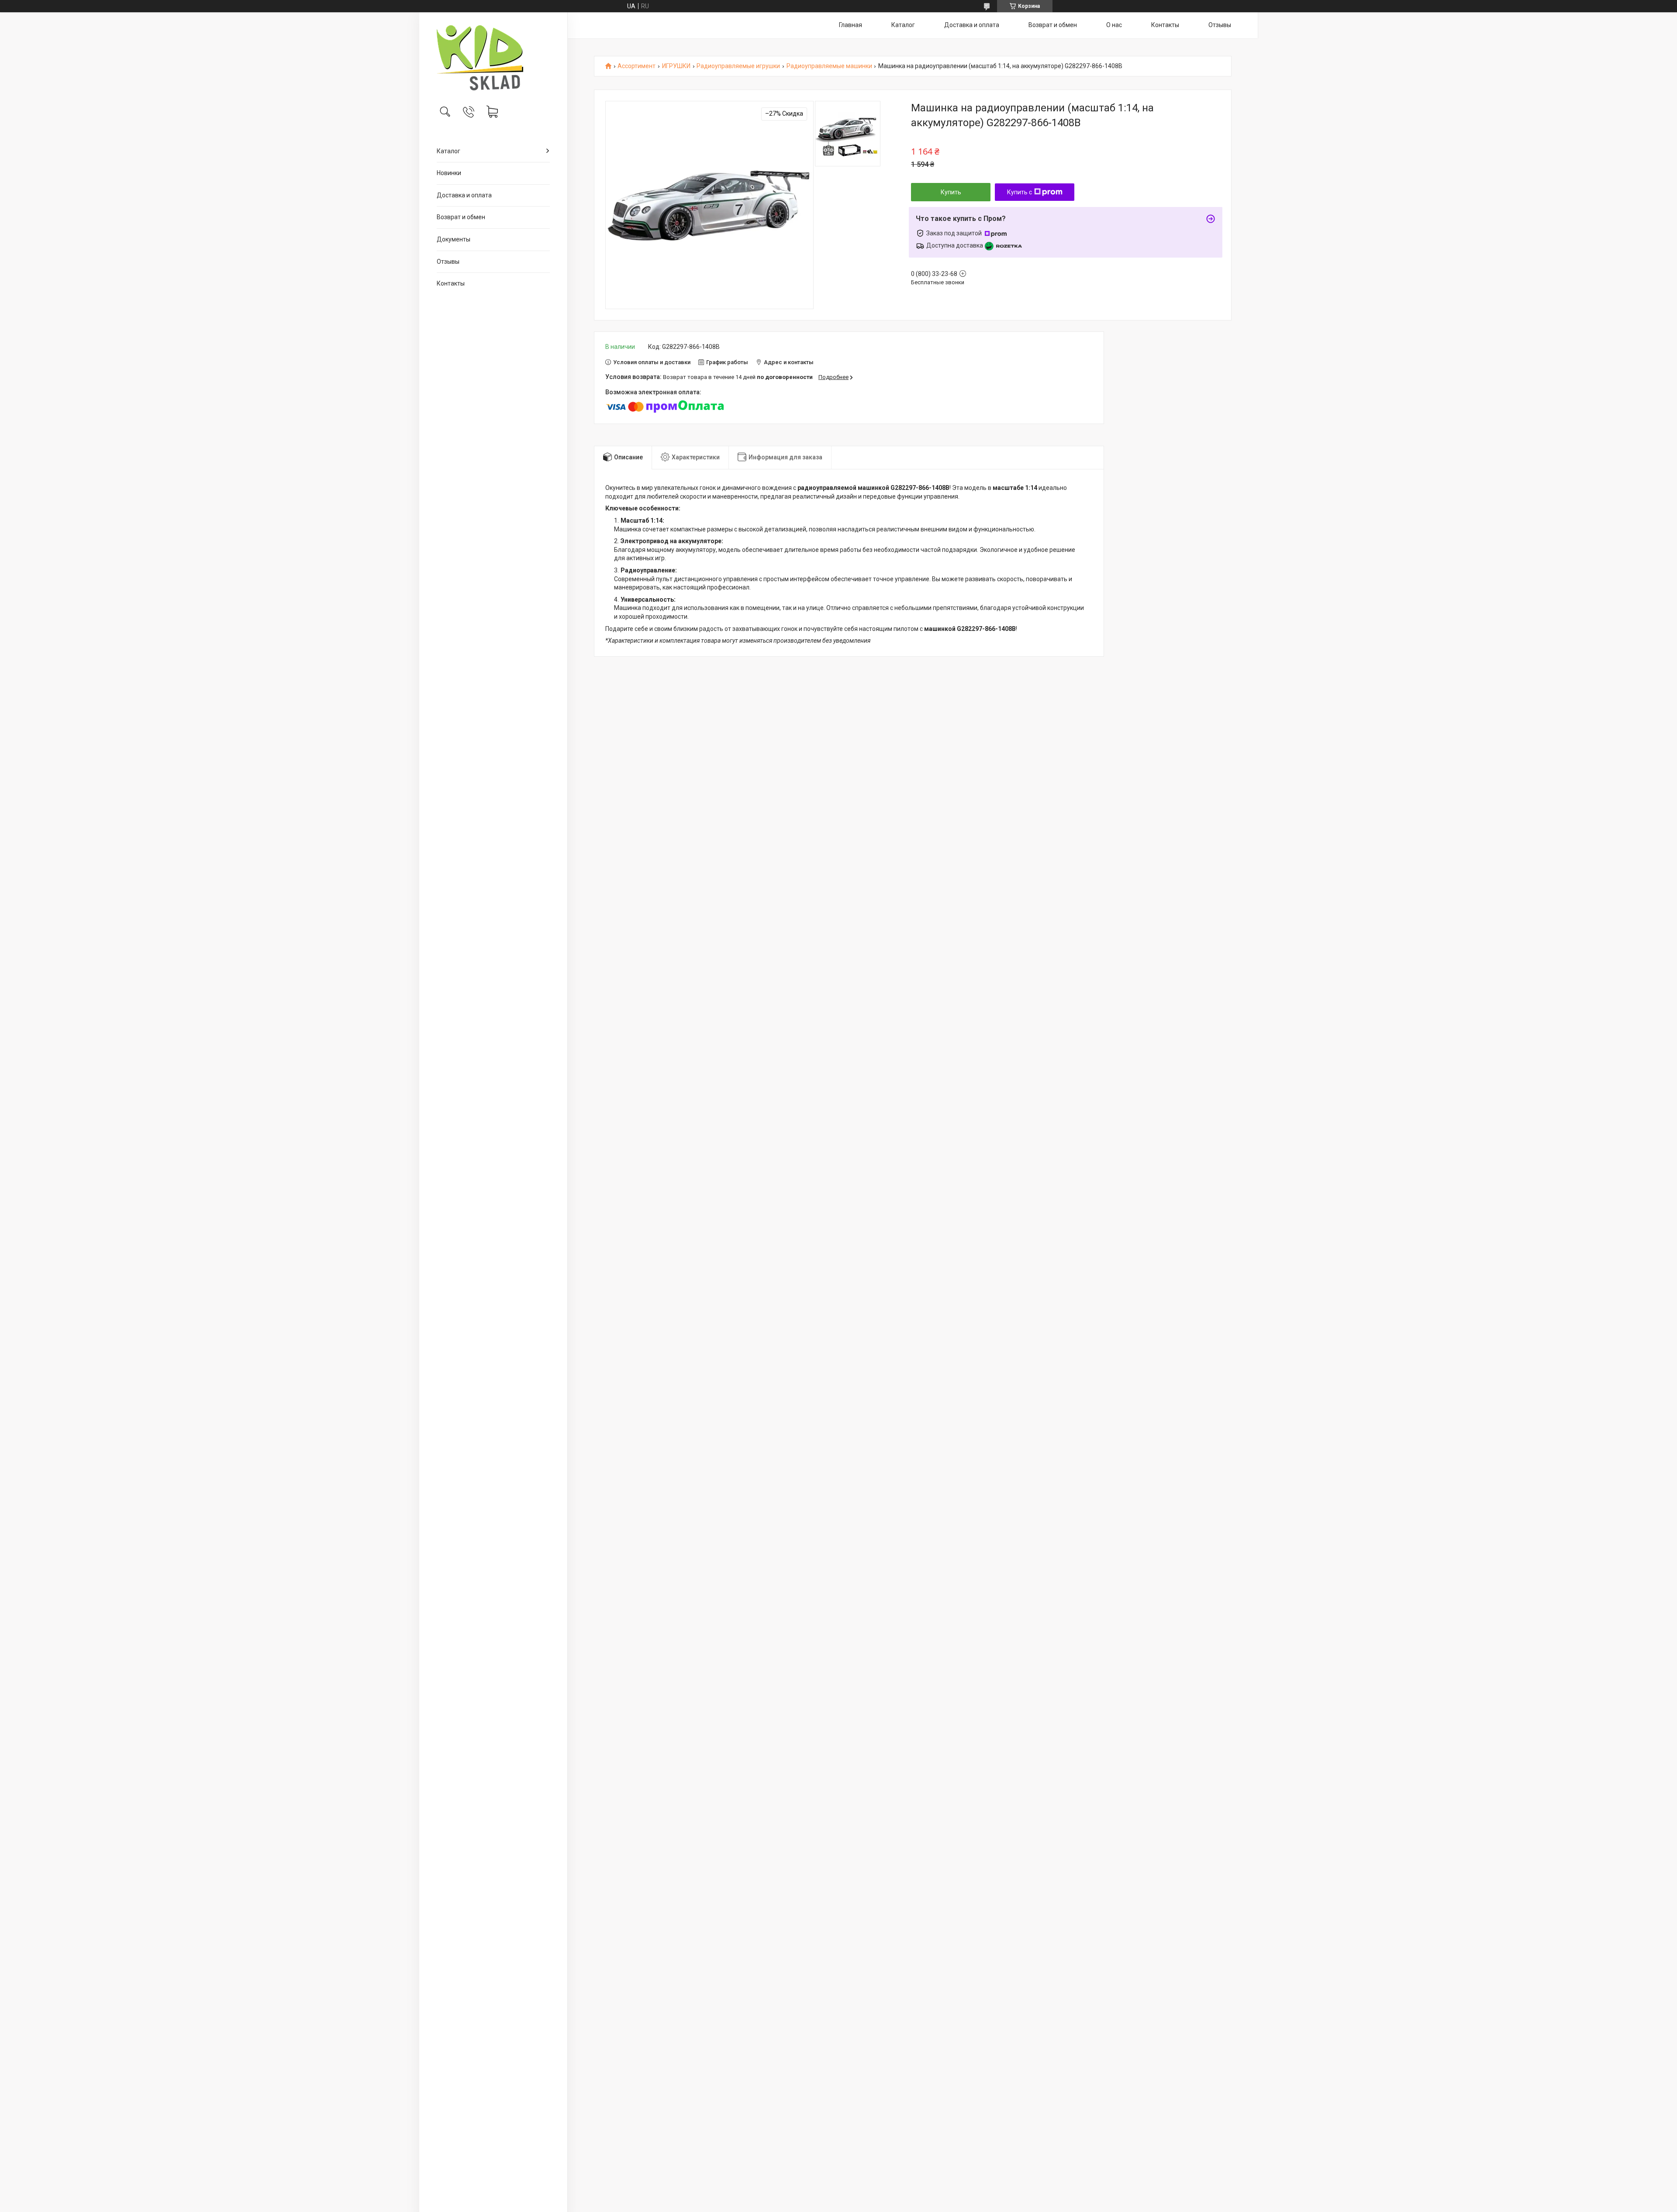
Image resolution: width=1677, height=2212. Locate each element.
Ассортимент (637, 66)
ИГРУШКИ (676, 66)
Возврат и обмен (461, 217)
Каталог (449, 151)
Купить (951, 192)
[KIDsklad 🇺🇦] (493, 58)
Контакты (451, 283)
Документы (454, 239)
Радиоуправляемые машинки (829, 66)
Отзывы (448, 262)
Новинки (449, 173)
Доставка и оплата (464, 195)
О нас (1114, 25)
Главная (851, 25)
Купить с (1020, 192)
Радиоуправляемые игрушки (738, 66)
